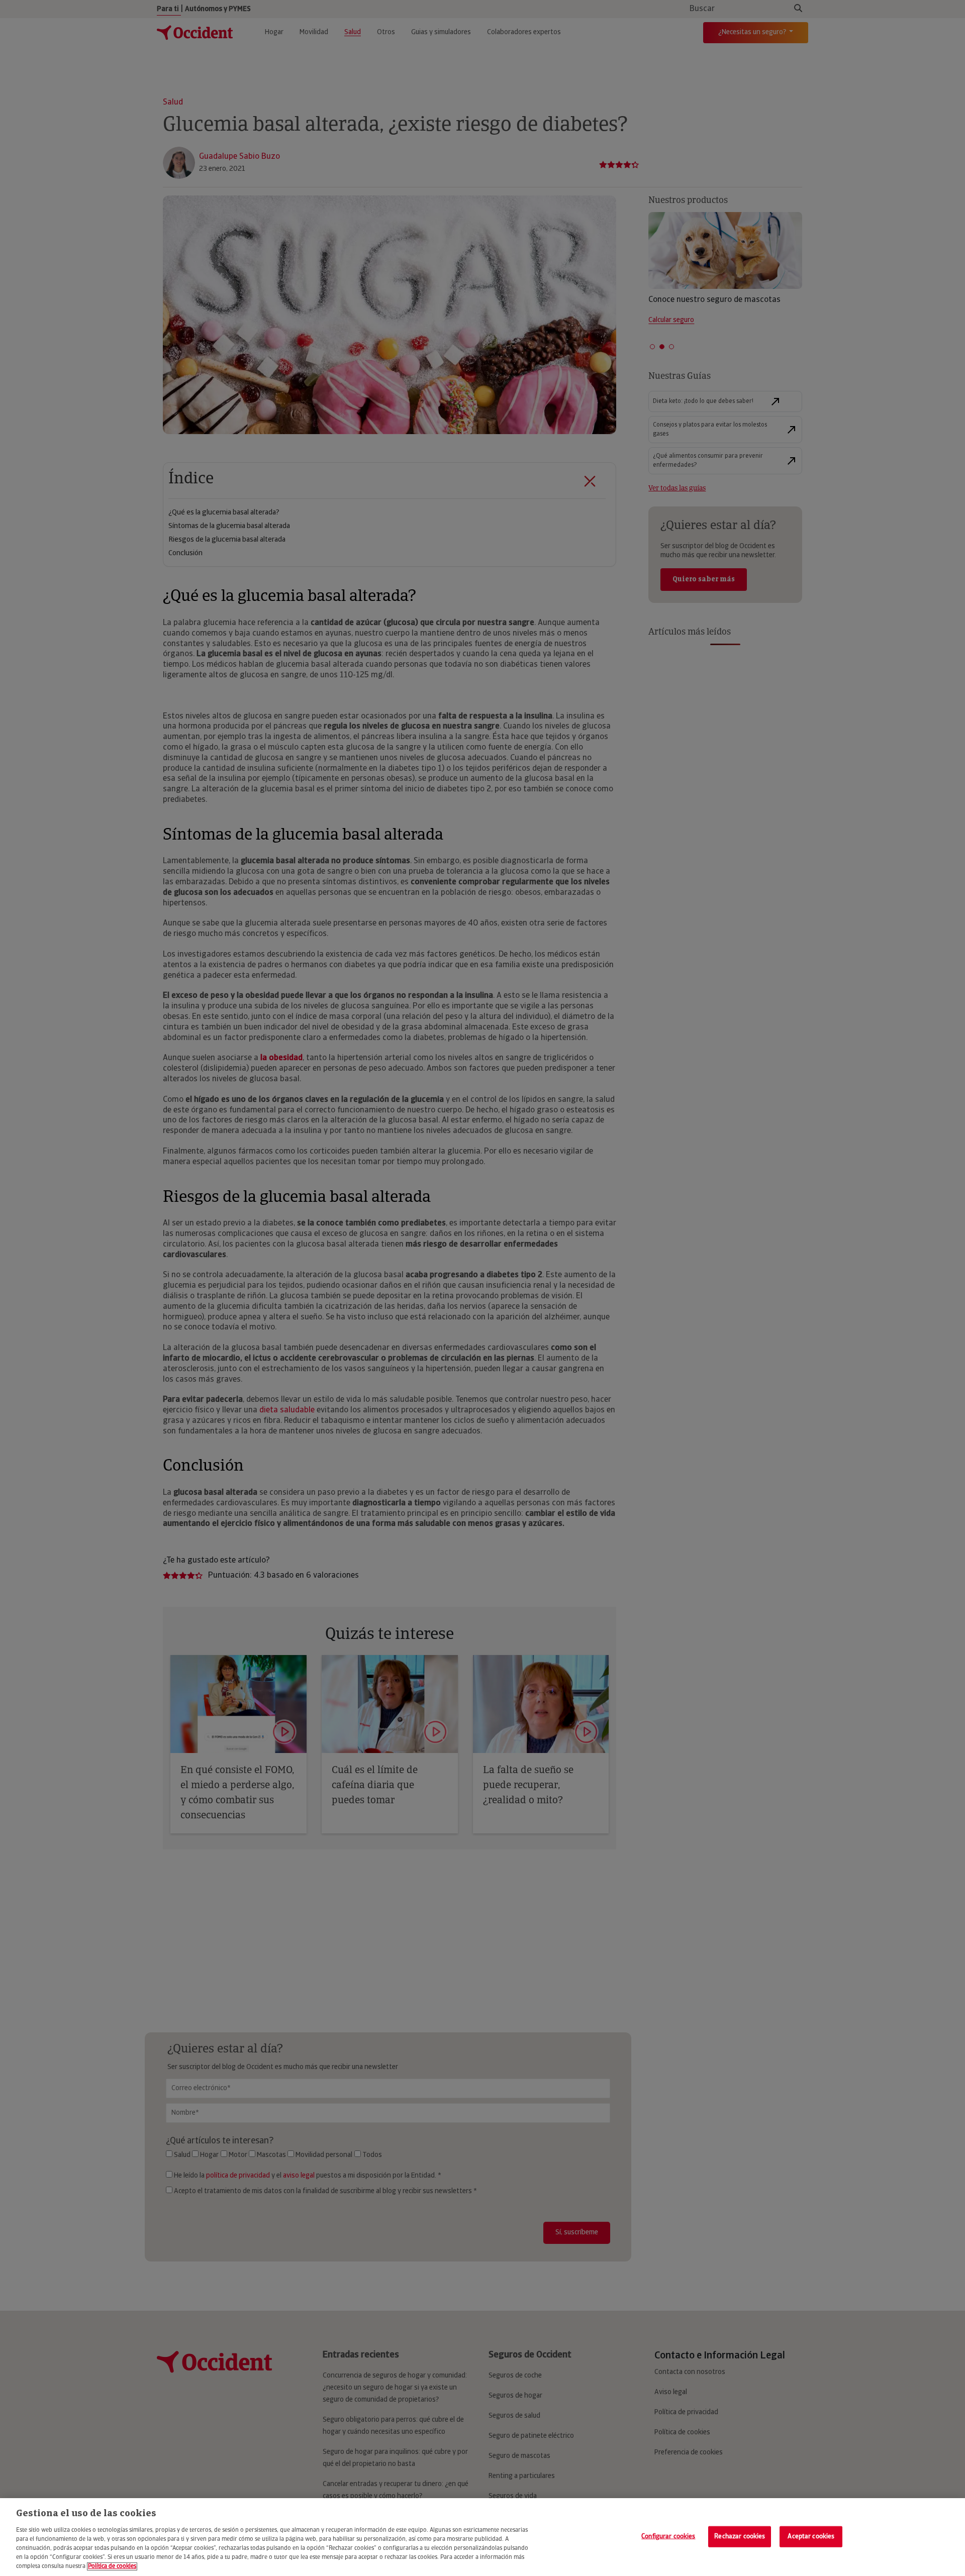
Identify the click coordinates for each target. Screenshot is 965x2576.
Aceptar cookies (811, 2536)
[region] (482, 2537)
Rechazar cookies (740, 2536)
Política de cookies (112, 2566)
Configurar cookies (668, 2536)
